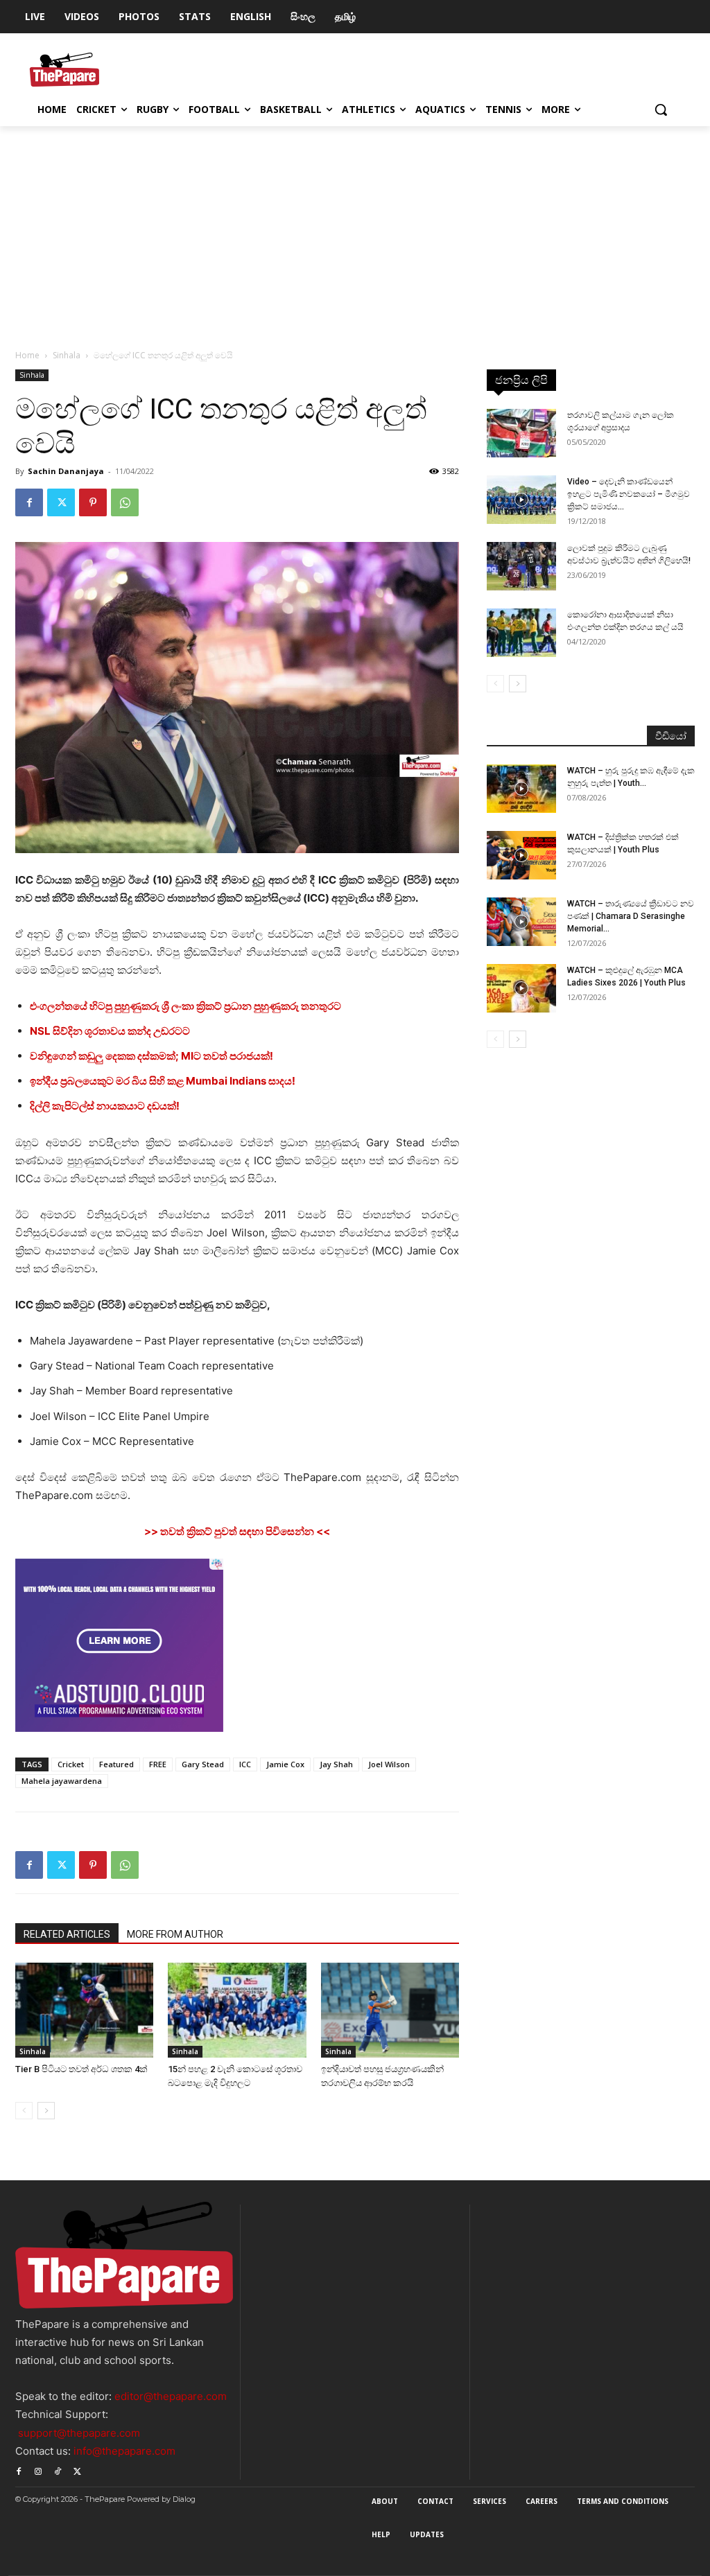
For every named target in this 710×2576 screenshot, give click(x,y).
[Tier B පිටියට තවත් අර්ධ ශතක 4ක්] (84, 2010)
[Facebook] (29, 502)
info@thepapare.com (124, 2451)
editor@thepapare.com (171, 2396)
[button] (661, 109)
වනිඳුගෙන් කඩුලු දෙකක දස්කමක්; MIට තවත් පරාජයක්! (151, 1056)
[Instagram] (38, 2470)
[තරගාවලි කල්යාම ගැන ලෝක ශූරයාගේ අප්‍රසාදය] (521, 433)
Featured (116, 1764)
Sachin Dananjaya (66, 471)
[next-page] (46, 2111)
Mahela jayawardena (62, 1781)
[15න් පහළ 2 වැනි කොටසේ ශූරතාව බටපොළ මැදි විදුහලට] (237, 2010)
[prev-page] (24, 2111)
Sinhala (67, 355)
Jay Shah (336, 1764)
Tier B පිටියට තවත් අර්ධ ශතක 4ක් (81, 2069)
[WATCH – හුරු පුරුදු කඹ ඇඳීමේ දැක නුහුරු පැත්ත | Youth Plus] (521, 789)
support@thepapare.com (79, 2433)
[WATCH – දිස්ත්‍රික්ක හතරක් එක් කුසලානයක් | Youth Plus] (521, 855)
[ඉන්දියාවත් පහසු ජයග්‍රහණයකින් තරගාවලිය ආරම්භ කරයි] (390, 2010)
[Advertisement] (355, 230)
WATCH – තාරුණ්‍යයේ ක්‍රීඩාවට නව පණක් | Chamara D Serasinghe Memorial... (631, 916)
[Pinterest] (93, 502)
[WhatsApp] (125, 502)
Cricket (71, 1764)
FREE (158, 1764)
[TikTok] (58, 2470)
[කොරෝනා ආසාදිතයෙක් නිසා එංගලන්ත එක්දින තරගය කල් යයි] (521, 633)
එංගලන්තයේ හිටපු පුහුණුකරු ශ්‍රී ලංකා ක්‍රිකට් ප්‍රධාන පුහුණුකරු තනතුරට (185, 1006)
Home (27, 355)
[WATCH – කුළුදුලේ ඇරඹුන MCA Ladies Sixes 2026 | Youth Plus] (521, 988)
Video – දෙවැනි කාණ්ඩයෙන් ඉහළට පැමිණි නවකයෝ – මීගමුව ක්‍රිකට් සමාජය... (629, 494)
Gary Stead (203, 1764)
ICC (245, 1764)
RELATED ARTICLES (67, 1934)
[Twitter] (61, 502)
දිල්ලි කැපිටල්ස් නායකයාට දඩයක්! (105, 1106)
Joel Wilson (389, 1764)
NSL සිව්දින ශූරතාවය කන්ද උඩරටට (110, 1031)
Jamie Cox (285, 1764)
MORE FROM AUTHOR (175, 1934)
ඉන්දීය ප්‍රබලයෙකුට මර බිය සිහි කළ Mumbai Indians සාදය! (163, 1081)
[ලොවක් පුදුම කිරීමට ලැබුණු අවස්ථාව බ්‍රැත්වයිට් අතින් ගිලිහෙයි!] (521, 566)
